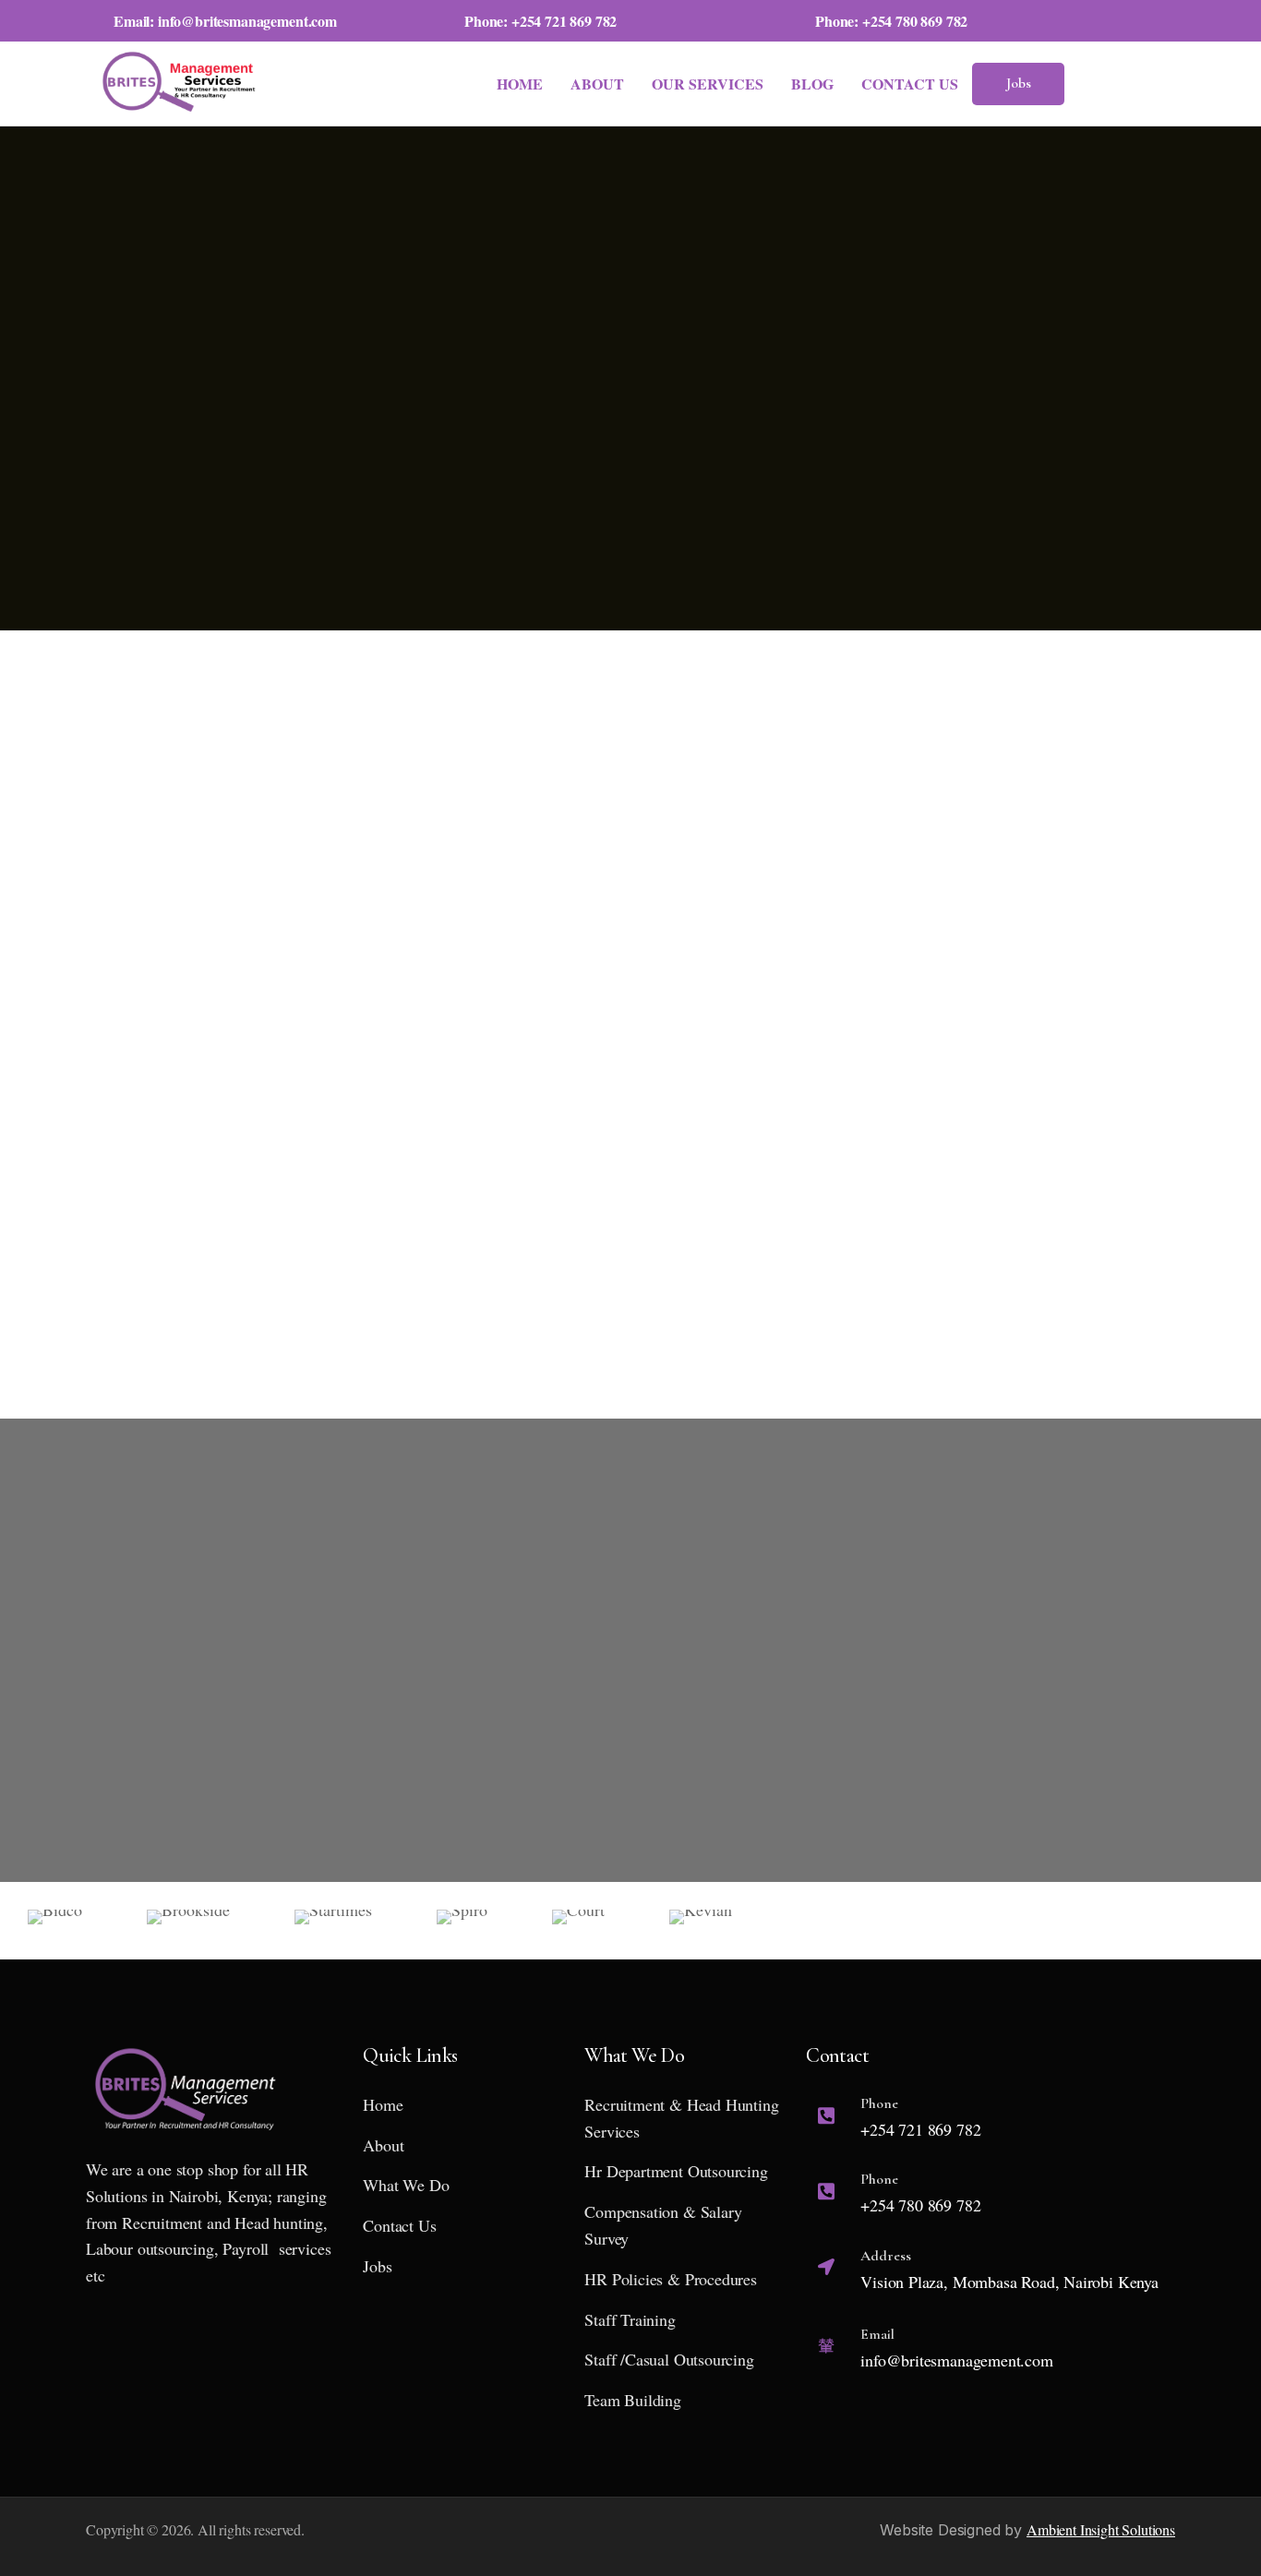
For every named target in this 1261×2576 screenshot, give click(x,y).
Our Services (708, 84)
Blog (812, 84)
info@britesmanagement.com (247, 21)
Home (520, 84)
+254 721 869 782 (564, 21)
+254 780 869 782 (915, 21)
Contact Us (910, 84)
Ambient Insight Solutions (1101, 2529)
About (597, 84)
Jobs (1019, 83)
